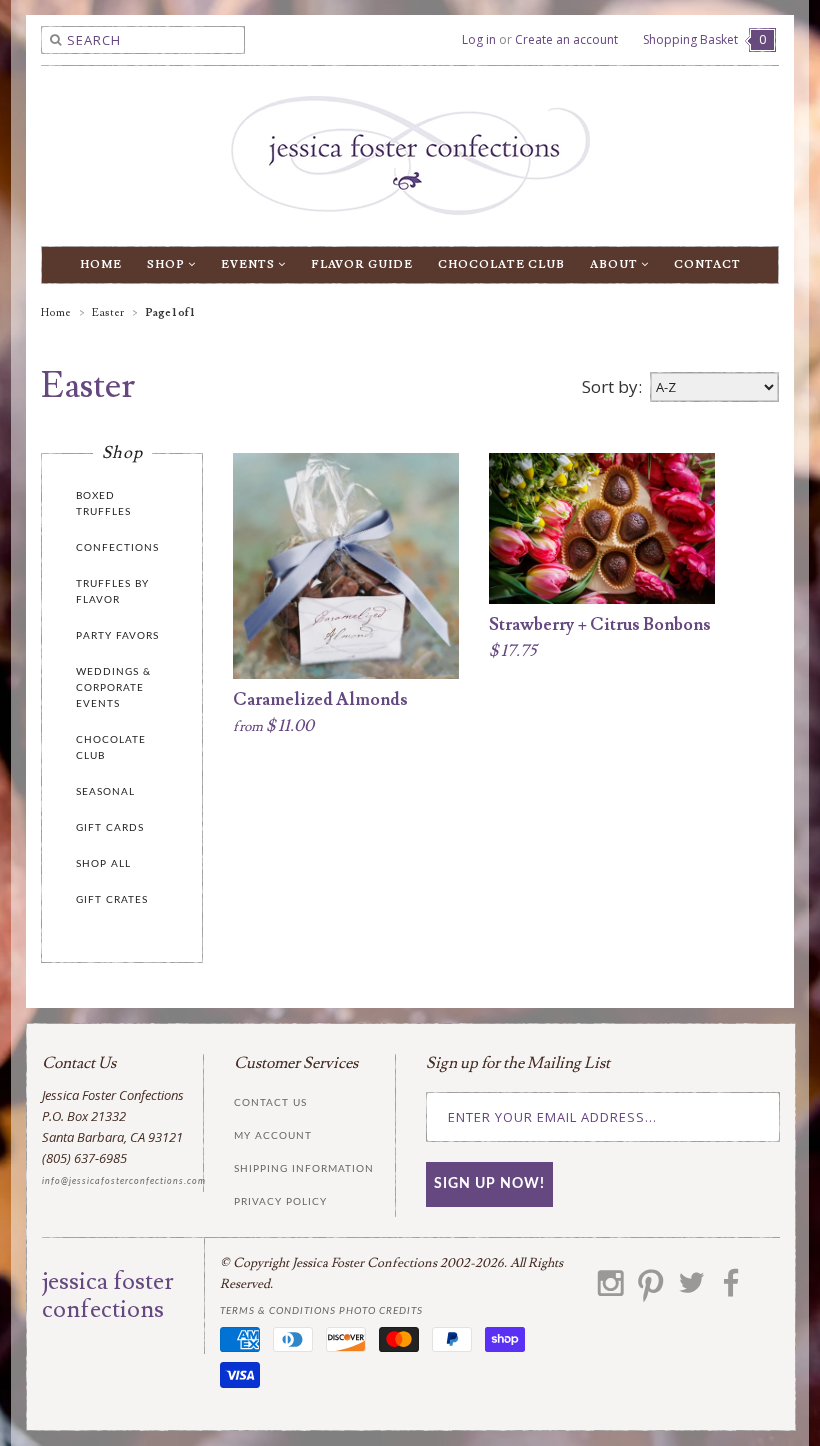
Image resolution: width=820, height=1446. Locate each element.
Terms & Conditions (278, 1311)
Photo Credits (381, 1311)
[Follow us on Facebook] (731, 1290)
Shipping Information (304, 1169)
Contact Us (270, 1103)
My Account (273, 1136)
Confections (117, 548)
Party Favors (117, 636)
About (615, 264)
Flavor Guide (362, 264)
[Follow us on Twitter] (691, 1290)
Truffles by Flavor (112, 592)
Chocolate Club (501, 264)
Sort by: (612, 386)
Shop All (103, 864)
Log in (479, 39)
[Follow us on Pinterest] (651, 1290)
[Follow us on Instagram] (611, 1290)
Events (249, 264)
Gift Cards (110, 828)
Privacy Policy (280, 1202)
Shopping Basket (704, 39)
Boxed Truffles (103, 504)
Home (101, 264)
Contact (707, 264)
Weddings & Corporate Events (113, 688)
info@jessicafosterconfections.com (124, 1181)
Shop (167, 264)
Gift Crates (112, 900)
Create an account (566, 39)
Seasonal (105, 792)
